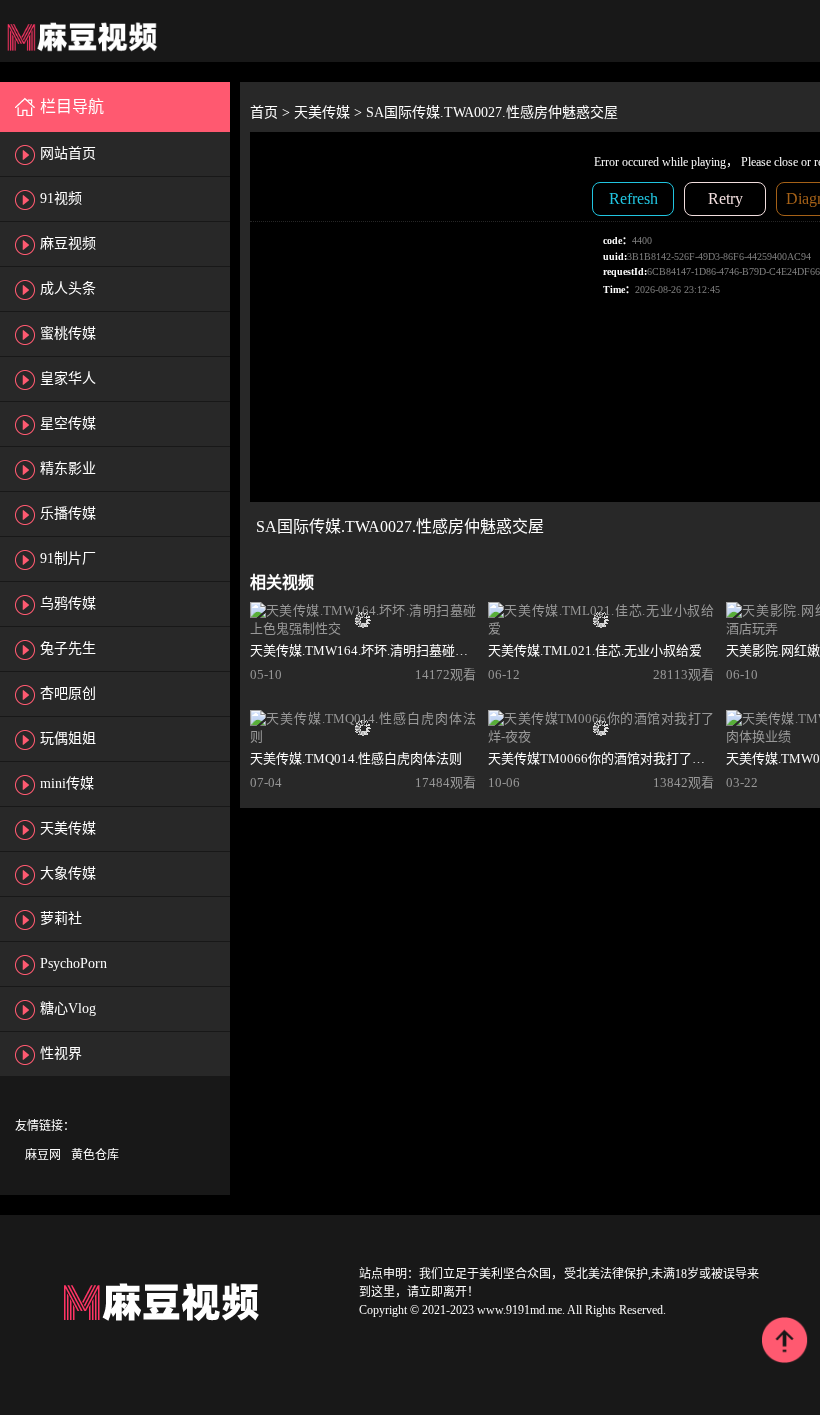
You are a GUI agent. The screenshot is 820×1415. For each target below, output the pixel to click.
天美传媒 (68, 828)
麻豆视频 (68, 243)
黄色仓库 (95, 1155)
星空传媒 (68, 423)
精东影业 (68, 468)
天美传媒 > (330, 112)
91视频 (61, 198)
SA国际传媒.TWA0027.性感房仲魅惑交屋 (492, 112)
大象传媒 (68, 873)
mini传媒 (67, 783)
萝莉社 (61, 918)
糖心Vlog (68, 1008)
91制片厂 (68, 558)
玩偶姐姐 (68, 738)
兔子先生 (68, 648)
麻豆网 (43, 1155)
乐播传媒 (68, 513)
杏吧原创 (68, 693)
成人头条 (68, 288)
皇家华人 (68, 378)
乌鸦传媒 (68, 603)
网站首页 (68, 153)
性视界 (61, 1053)
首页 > (272, 112)
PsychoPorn (73, 963)
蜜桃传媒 (68, 333)
